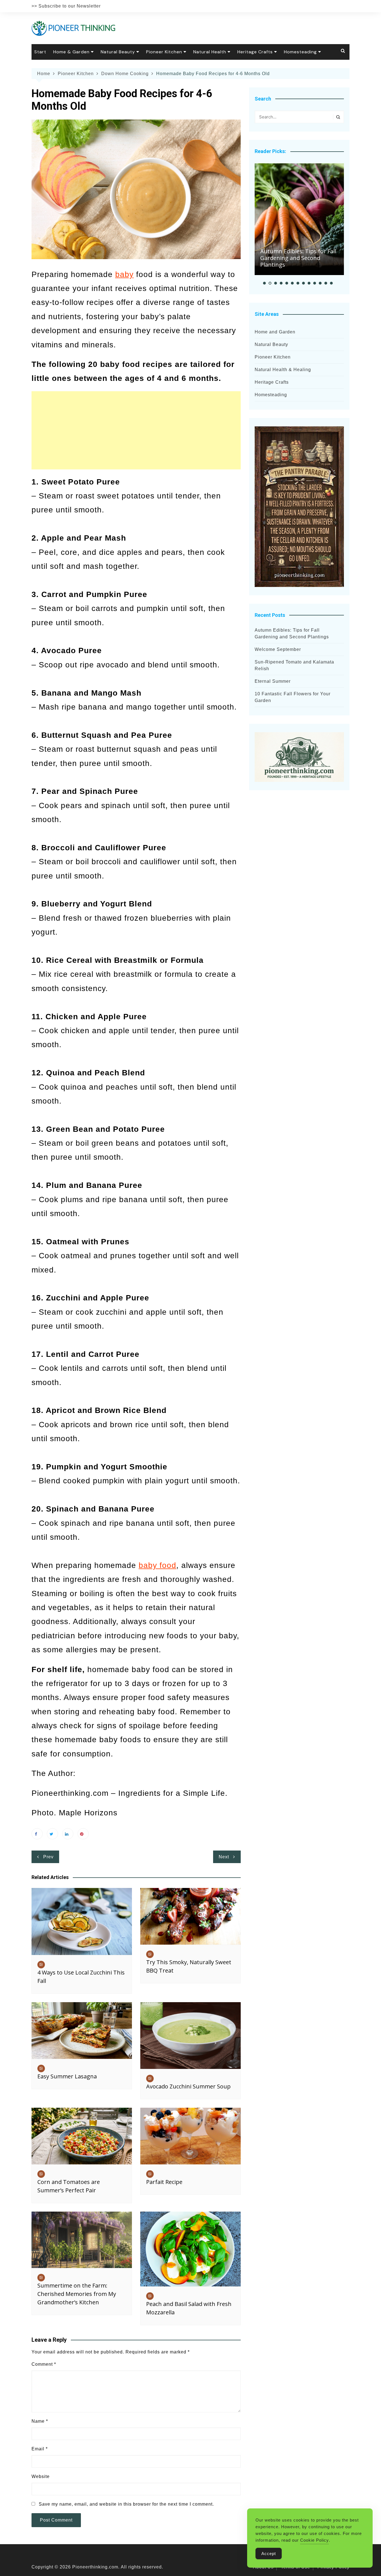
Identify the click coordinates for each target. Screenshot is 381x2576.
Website (41, 2476)
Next (224, 1857)
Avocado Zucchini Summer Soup (188, 2086)
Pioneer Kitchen (164, 52)
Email (40, 2449)
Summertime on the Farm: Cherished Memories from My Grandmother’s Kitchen (77, 2294)
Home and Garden (275, 332)
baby (124, 274)
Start (40, 52)
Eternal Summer (273, 681)
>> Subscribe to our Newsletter (66, 6)
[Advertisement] (136, 430)
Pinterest (83, 1834)
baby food (157, 1565)
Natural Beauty (118, 52)
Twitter (52, 1834)
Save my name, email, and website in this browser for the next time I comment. (126, 2504)
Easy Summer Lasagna (67, 2076)
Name (40, 2421)
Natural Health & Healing (283, 370)
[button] (264, 283)
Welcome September (278, 649)
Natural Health (210, 52)
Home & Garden (71, 52)
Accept (269, 2554)
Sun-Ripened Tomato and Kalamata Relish (294, 665)
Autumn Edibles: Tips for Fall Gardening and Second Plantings (298, 258)
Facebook (37, 1834)
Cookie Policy (314, 2540)
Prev (48, 1857)
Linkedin (68, 1834)
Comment (44, 2364)
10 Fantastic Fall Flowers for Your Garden (293, 697)
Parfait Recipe (164, 2182)
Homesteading (300, 52)
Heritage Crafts (255, 52)
